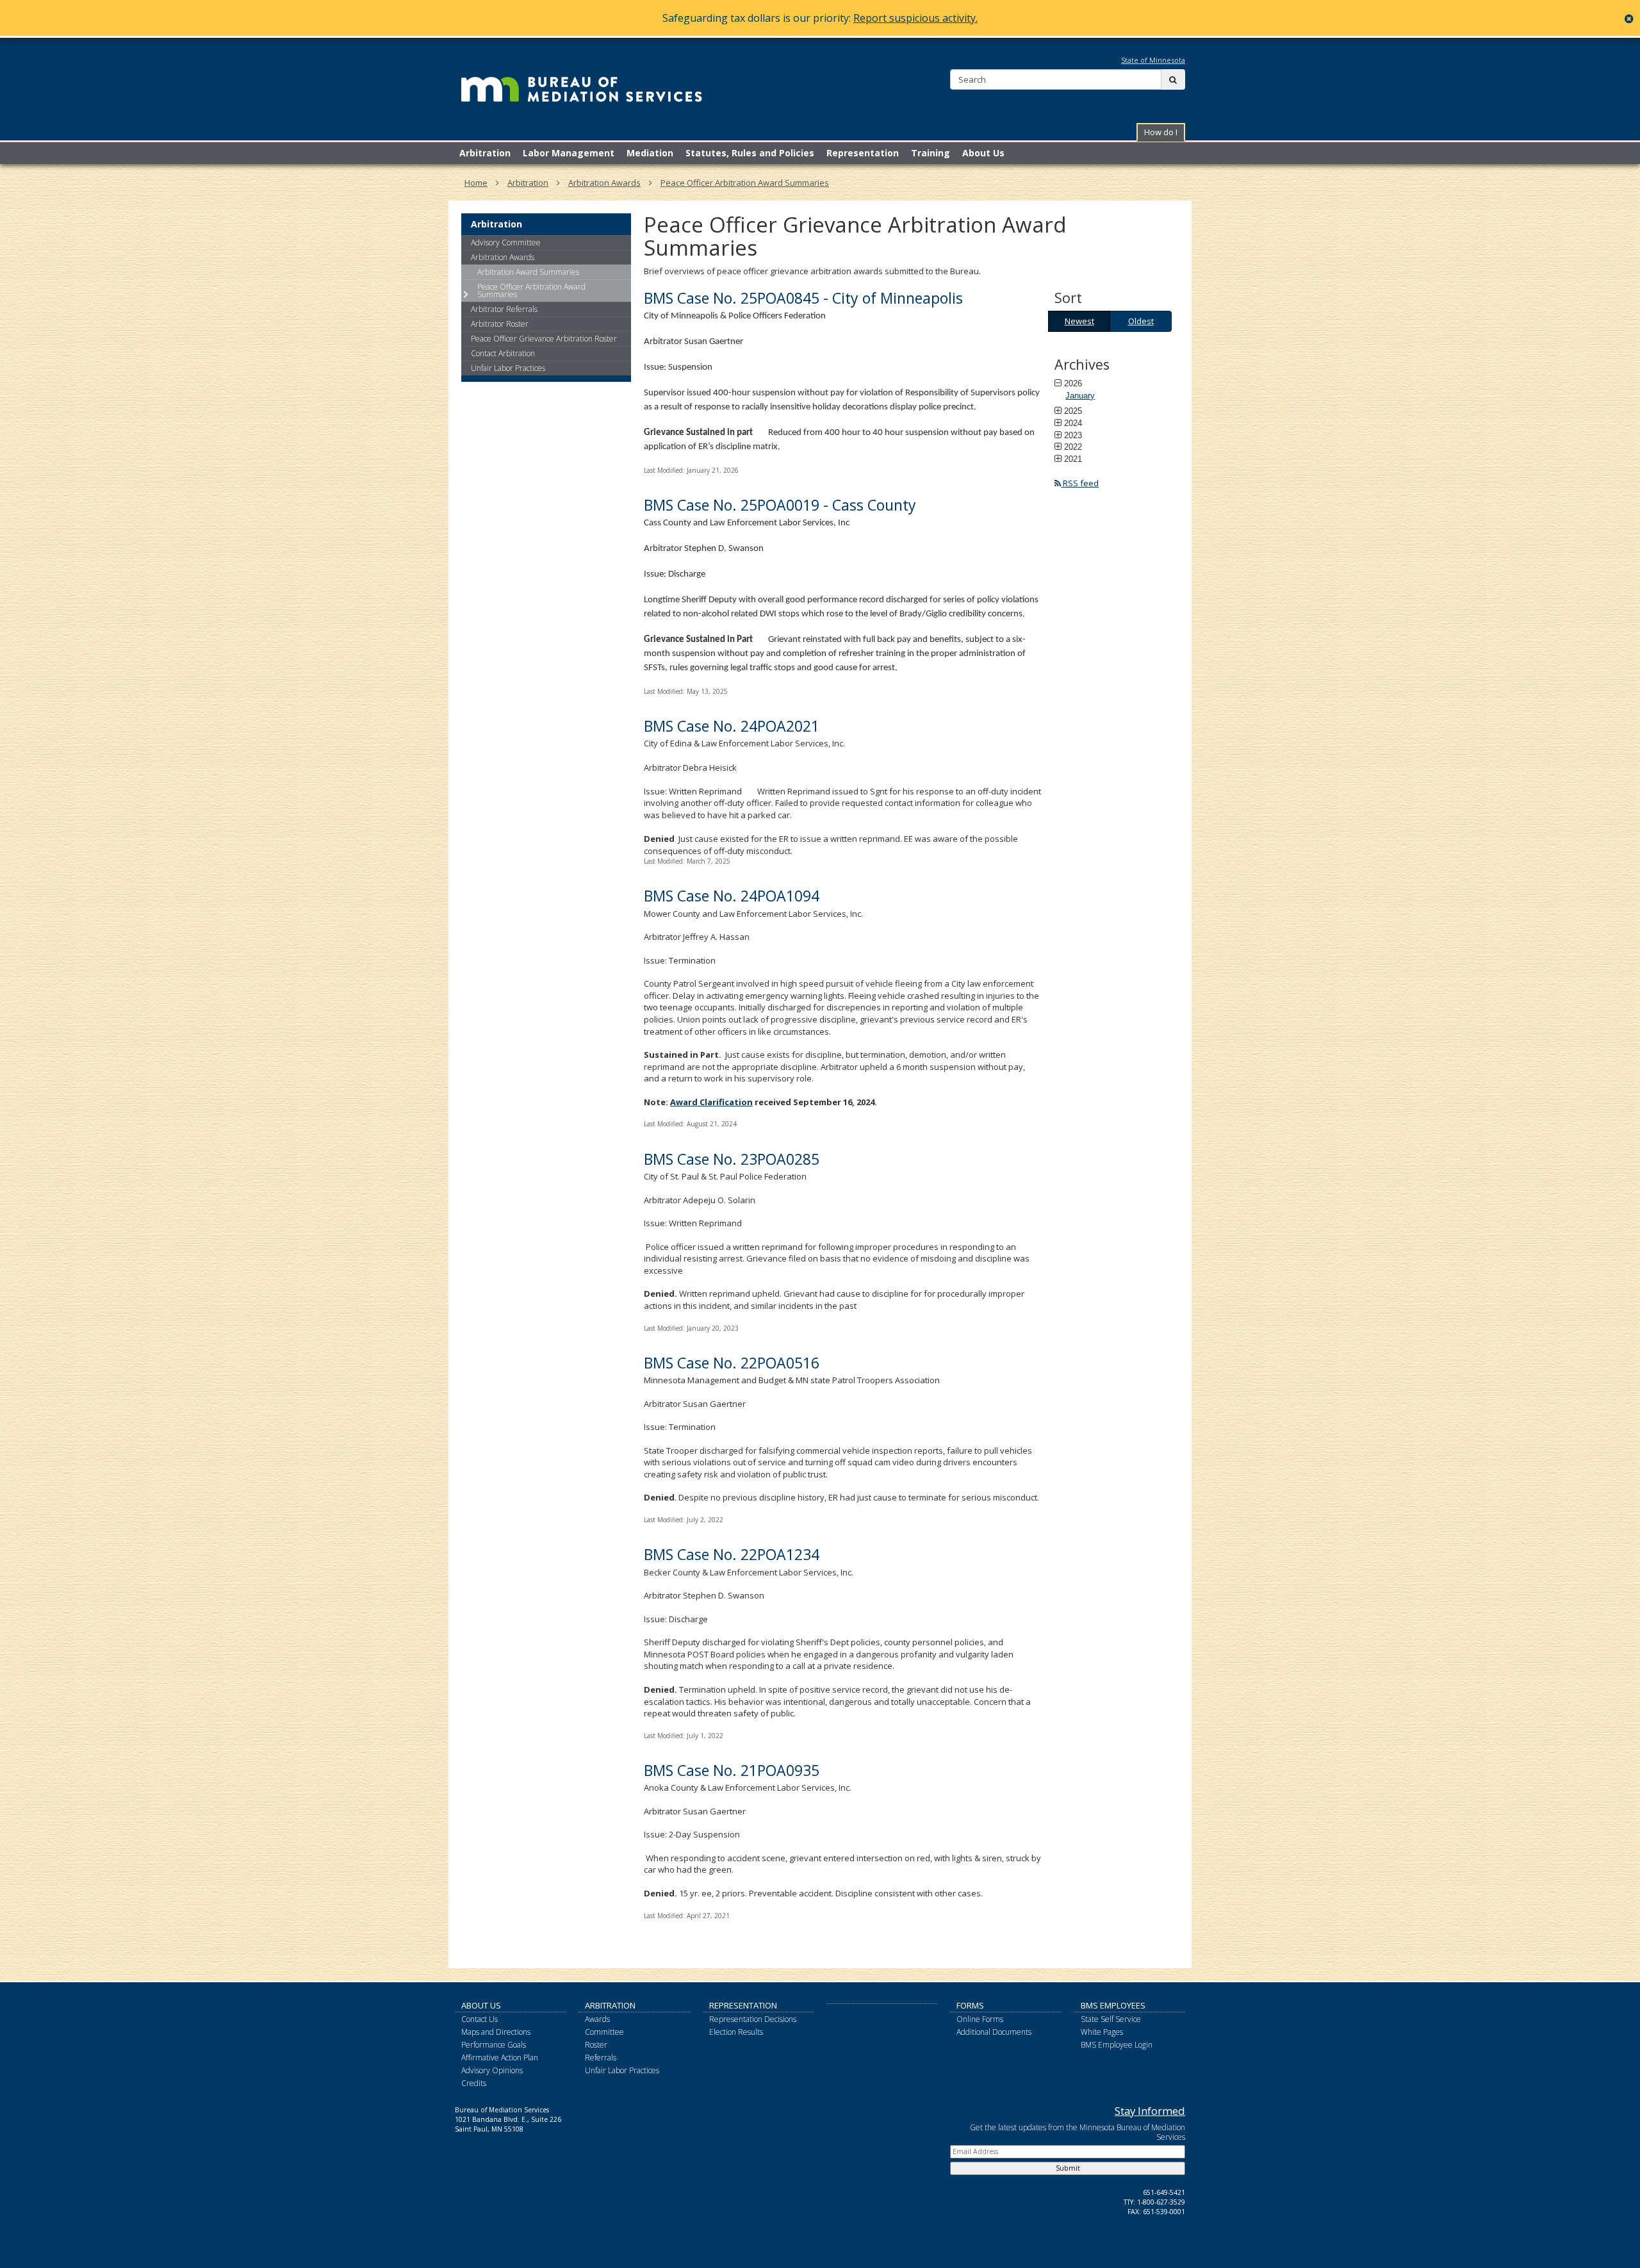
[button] (1161, 132)
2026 (1073, 383)
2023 (1073, 435)
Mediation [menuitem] (650, 153)
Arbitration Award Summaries (528, 272)
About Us (481, 2005)
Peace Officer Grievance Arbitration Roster (544, 339)
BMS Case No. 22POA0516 (732, 1363)
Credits (474, 2083)
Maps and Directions (496, 2032)
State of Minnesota (1153, 60)
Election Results (736, 2032)
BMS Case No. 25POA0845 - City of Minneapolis (803, 298)
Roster (596, 2045)
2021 (1073, 459)
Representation (743, 2005)
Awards (597, 2019)
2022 (1073, 447)
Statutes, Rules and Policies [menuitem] (750, 153)
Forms (970, 2005)
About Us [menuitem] (983, 153)
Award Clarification (711, 1102)
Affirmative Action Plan (500, 2058)
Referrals (601, 2058)
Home (476, 183)
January (1080, 396)
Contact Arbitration (503, 353)
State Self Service (1111, 2019)
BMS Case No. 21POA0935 (732, 1770)
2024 (1073, 423)
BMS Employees (1113, 2005)
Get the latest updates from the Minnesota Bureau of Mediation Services (1078, 2132)
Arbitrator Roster (500, 324)
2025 (1073, 411)
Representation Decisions (753, 2019)
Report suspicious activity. (915, 18)
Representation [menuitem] (863, 153)
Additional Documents (994, 2032)
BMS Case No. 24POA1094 (732, 896)
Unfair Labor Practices (508, 368)
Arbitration (528, 183)
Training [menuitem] (931, 153)
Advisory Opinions (492, 2070)
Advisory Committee (506, 242)
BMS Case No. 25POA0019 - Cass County (780, 505)
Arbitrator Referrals (504, 309)
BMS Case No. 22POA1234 (732, 1554)
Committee (604, 2032)
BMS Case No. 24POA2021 (732, 726)
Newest (1079, 321)
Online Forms (980, 2019)
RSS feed (1080, 483)
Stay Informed (1150, 2111)
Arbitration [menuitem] (485, 153)
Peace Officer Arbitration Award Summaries (745, 183)
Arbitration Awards (604, 183)
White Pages (1102, 2032)
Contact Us (480, 2019)
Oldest (1141, 321)
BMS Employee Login (1117, 2045)
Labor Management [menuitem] (569, 153)
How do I (1161, 132)
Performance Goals (494, 2045)
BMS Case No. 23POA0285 (732, 1159)
